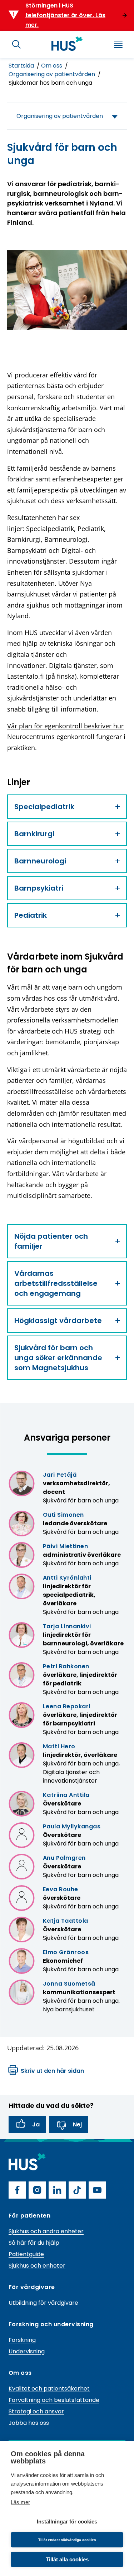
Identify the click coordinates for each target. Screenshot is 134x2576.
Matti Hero (59, 1746)
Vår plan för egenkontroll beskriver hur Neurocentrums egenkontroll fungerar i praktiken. (66, 737)
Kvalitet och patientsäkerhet (49, 2389)
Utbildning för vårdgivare (43, 2303)
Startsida (22, 66)
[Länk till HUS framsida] (67, 44)
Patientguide (26, 2254)
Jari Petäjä (60, 1475)
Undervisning (27, 2351)
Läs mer (20, 2502)
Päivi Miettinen (65, 1546)
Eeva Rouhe (61, 1889)
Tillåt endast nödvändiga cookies (67, 2540)
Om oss (52, 66)
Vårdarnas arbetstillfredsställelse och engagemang (56, 1283)
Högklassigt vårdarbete (58, 1321)
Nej (77, 2124)
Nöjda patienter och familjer (51, 1241)
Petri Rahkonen (66, 1666)
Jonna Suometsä (69, 1984)
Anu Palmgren (64, 1858)
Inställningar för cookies (67, 2521)
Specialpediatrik (44, 807)
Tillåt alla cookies (67, 2559)
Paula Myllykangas (72, 1826)
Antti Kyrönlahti (67, 1578)
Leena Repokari (67, 1706)
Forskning (22, 2340)
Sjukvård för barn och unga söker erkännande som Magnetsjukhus (58, 1358)
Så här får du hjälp (34, 2243)
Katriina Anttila (66, 1795)
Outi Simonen (63, 1515)
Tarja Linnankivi (67, 1626)
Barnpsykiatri (39, 888)
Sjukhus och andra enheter (46, 2231)
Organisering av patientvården (53, 74)
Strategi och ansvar (36, 2411)
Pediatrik (31, 915)
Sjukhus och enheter (37, 2266)
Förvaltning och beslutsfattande (54, 2400)
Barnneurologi (40, 861)
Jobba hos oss (29, 2423)
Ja (36, 2124)
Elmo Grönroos (66, 1952)
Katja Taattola (66, 1921)
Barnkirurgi (34, 834)
